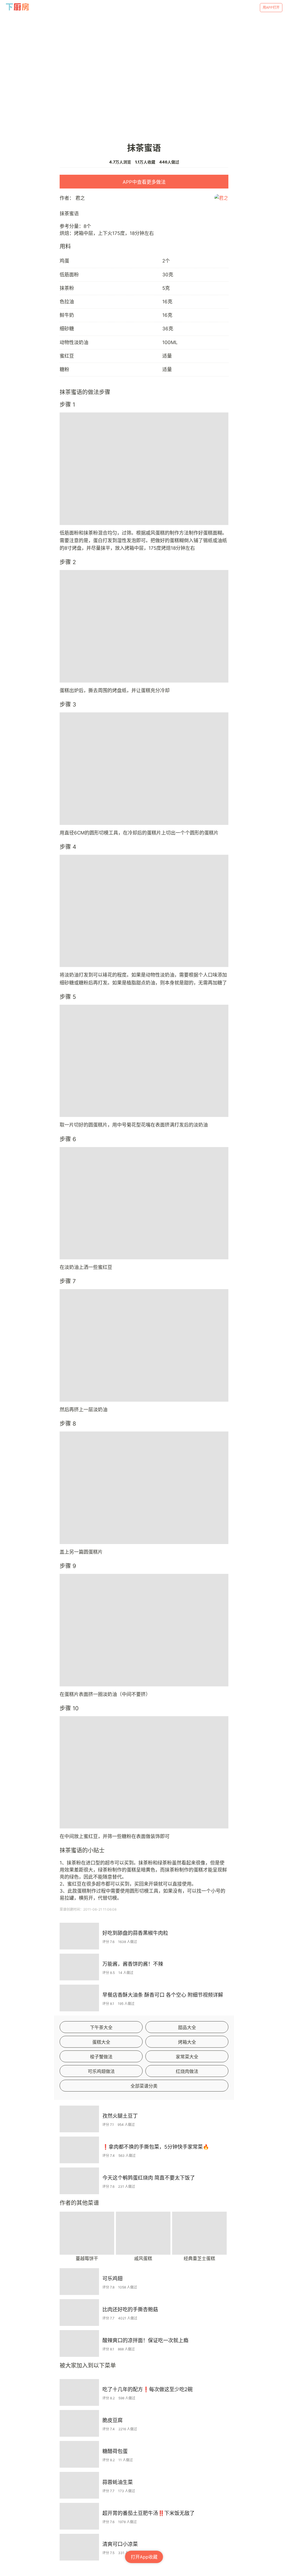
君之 (80, 198)
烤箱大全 (187, 2042)
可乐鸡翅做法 (101, 2071)
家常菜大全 (187, 2057)
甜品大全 (187, 2027)
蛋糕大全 (101, 2042)
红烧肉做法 (187, 2071)
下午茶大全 (101, 2027)
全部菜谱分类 (144, 2086)
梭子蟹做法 (101, 2057)
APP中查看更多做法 (144, 182)
